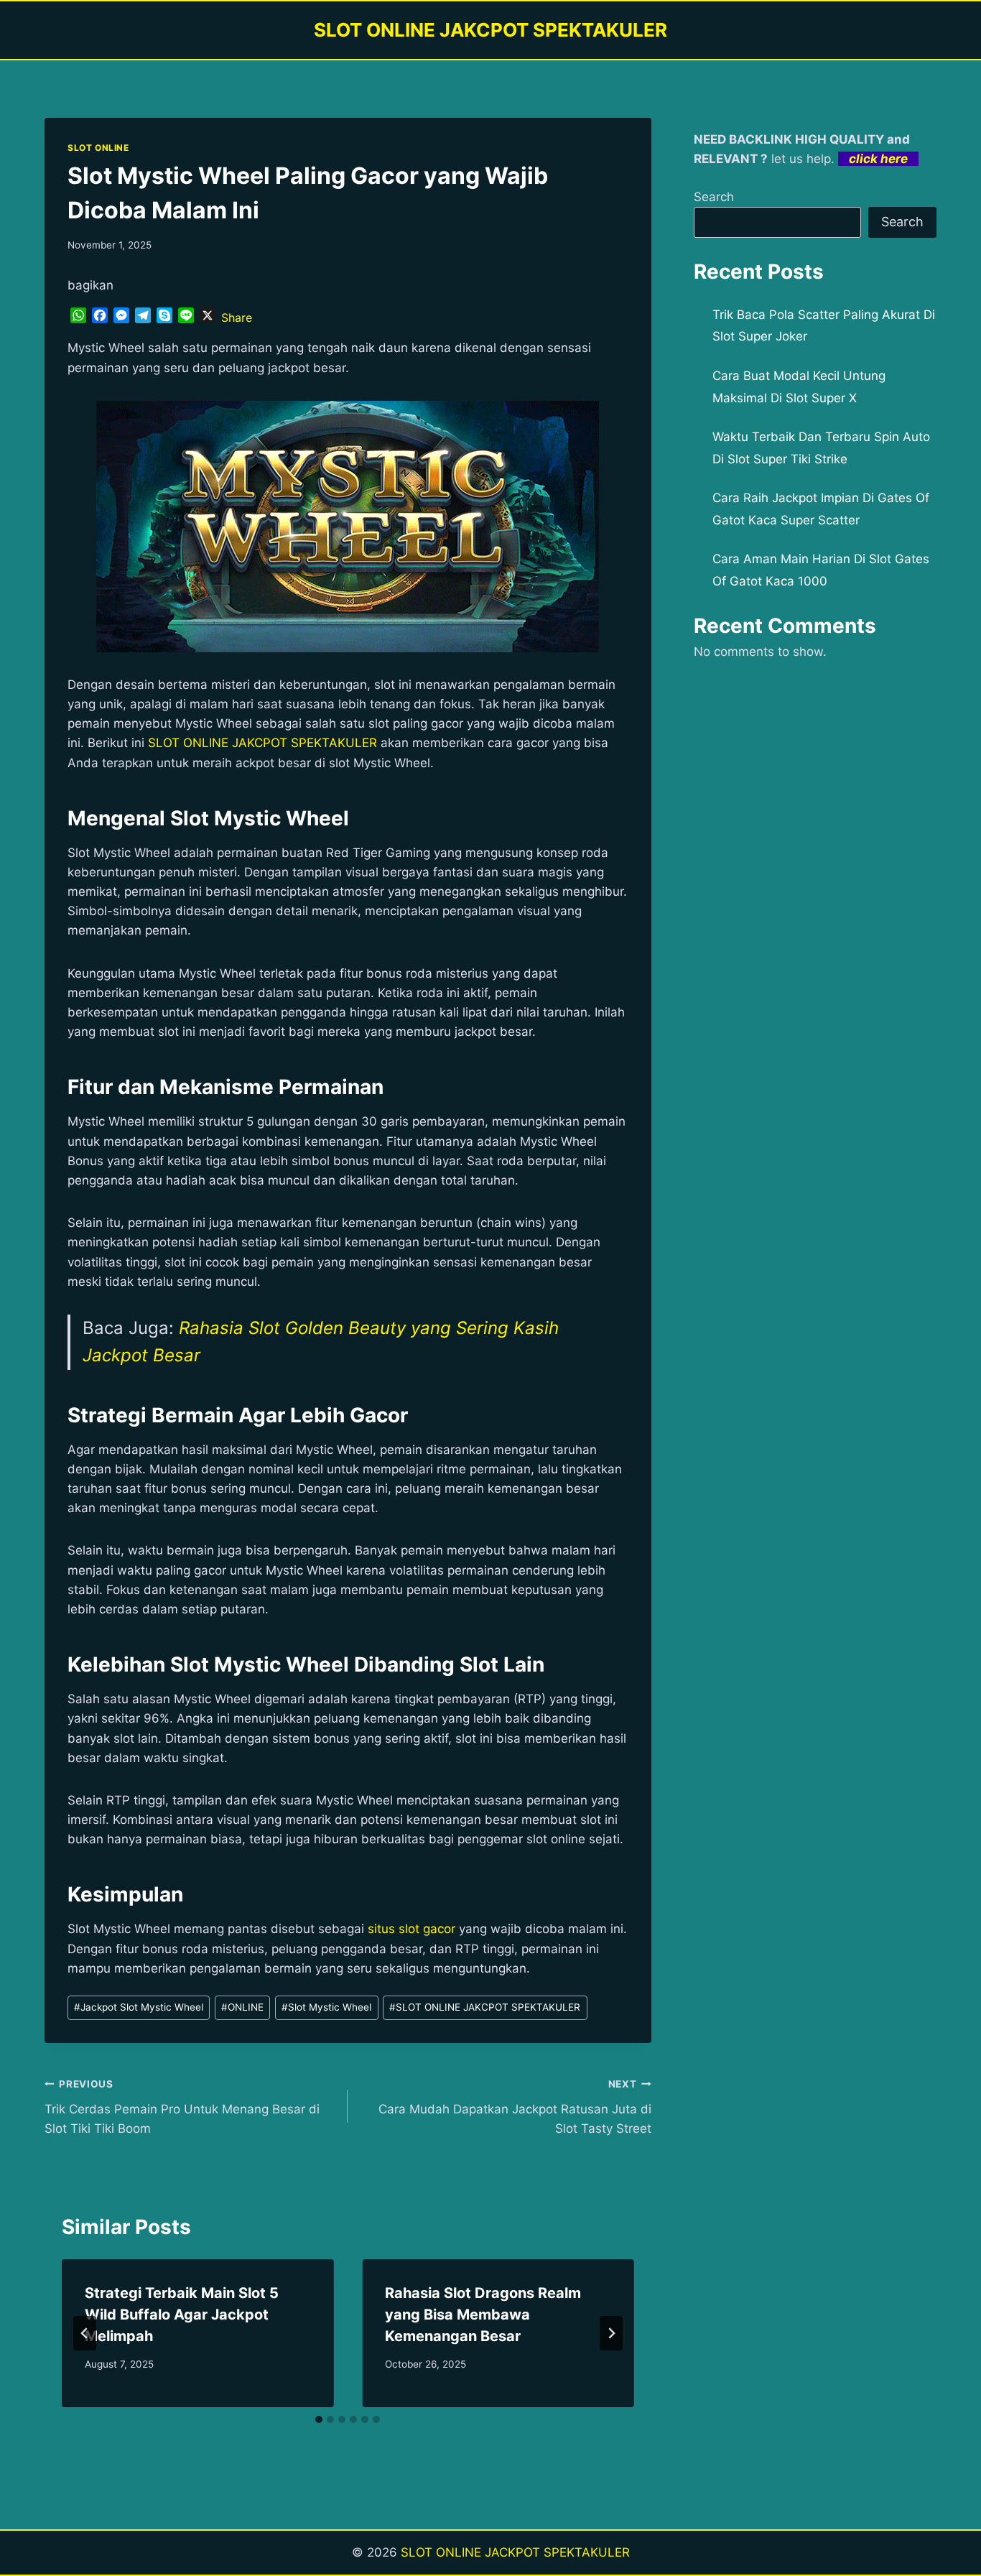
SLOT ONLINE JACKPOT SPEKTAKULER (515, 2552)
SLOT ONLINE (98, 148)
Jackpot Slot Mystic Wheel (139, 2007)
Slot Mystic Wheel (326, 2007)
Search (714, 197)
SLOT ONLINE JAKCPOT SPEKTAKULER (485, 2007)
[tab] (319, 2419)
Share (237, 318)
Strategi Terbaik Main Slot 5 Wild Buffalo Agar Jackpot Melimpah (182, 2315)
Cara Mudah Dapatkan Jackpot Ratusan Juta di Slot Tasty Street (515, 2107)
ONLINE (242, 2007)
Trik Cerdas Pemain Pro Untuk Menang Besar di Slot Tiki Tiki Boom (182, 2107)
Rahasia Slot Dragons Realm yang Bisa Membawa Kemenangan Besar (483, 2315)
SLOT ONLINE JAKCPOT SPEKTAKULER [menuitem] (262, 743)
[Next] (611, 2333)
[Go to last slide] (85, 2333)
